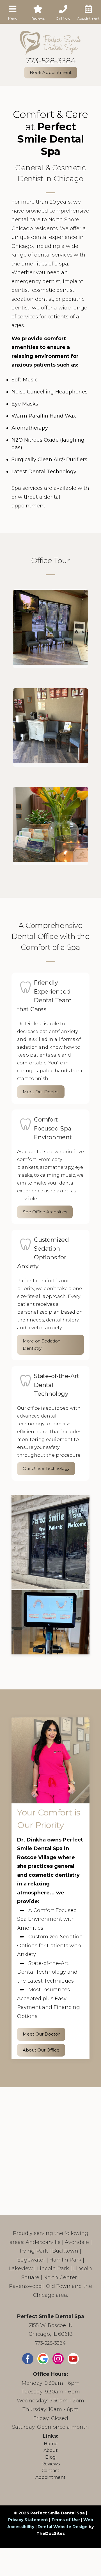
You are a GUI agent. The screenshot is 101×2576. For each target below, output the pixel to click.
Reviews (51, 2464)
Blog (50, 2457)
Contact (50, 2471)
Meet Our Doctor (41, 1092)
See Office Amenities (45, 1212)
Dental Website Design (63, 2527)
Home (51, 2444)
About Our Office (41, 2050)
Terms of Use (66, 2520)
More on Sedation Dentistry (42, 1345)
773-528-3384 (51, 61)
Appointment (50, 2477)
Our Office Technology (46, 1468)
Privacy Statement (28, 2520)
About (51, 2450)
